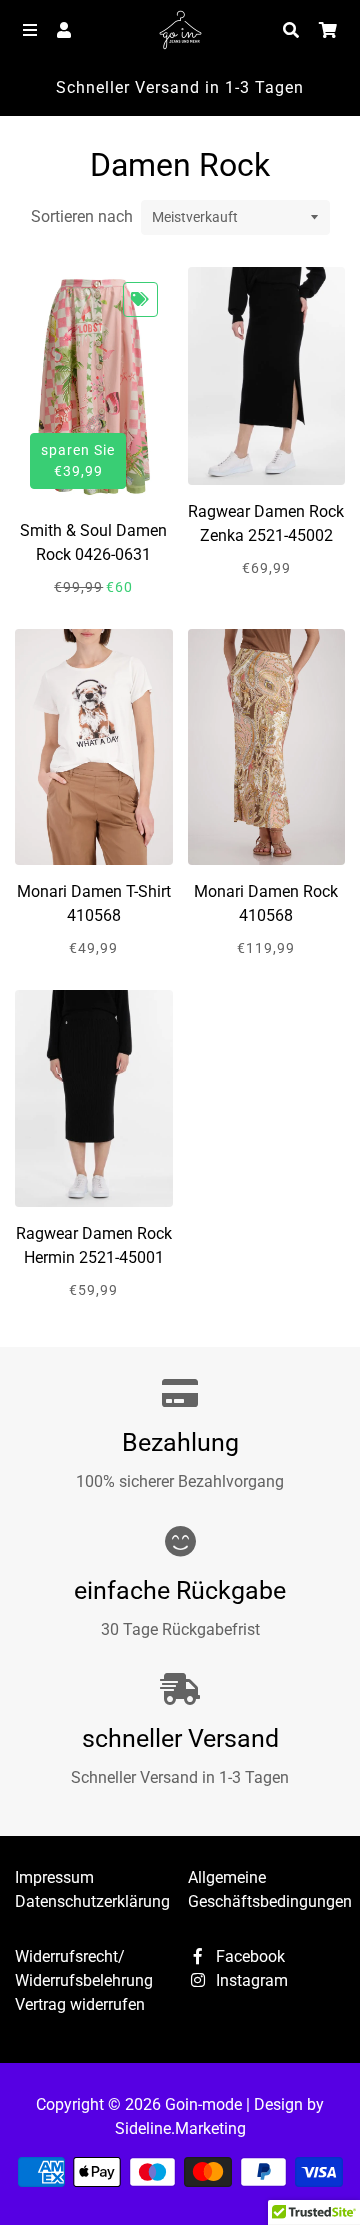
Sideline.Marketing (180, 2128)
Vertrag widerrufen (80, 2004)
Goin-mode (203, 2104)
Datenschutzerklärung (92, 1901)
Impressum (54, 1877)
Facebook (248, 1956)
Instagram (250, 1980)
